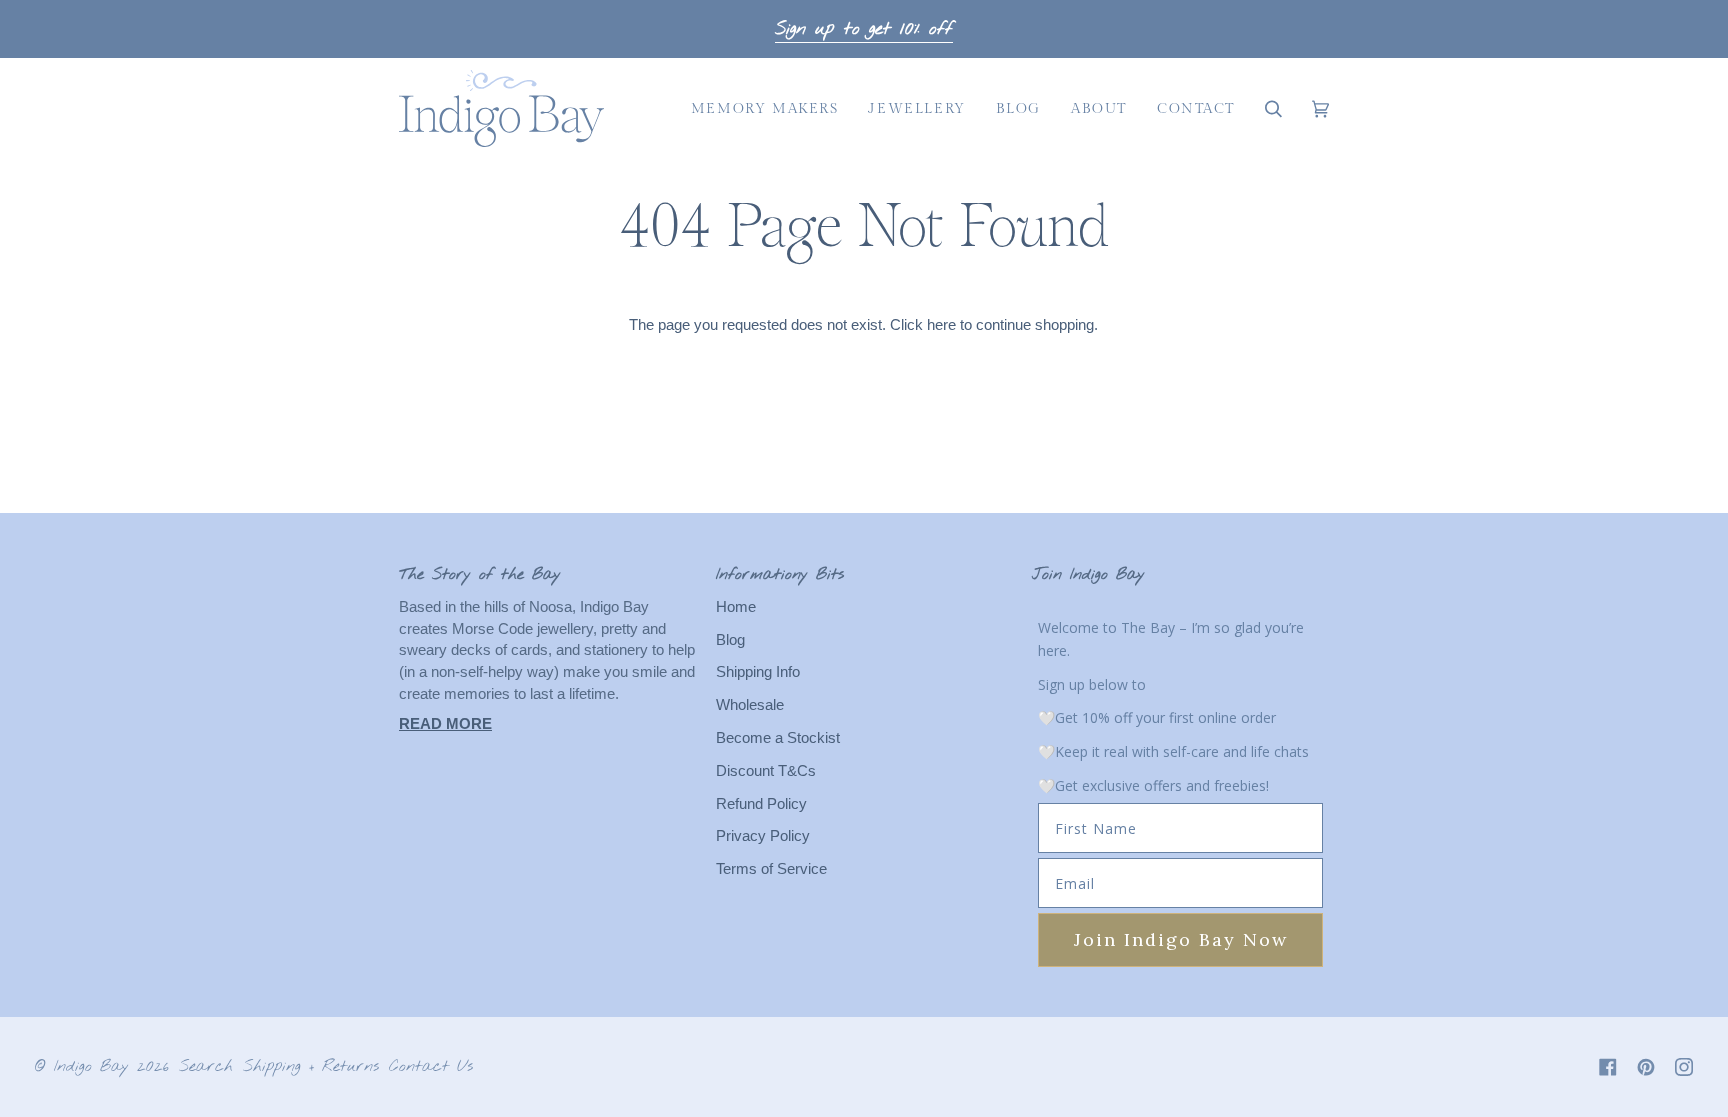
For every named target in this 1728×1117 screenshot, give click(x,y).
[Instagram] (1684, 1067)
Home (736, 607)
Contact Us (431, 1066)
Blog (730, 640)
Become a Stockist (778, 738)
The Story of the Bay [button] (480, 574)
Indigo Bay (91, 1066)
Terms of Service (771, 869)
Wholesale (750, 705)
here (941, 325)
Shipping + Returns (311, 1066)
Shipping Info (758, 672)
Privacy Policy (763, 836)
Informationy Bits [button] (780, 574)
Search (206, 1066)
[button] (765, 108)
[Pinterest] (1646, 1067)
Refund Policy (761, 804)
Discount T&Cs (766, 771)
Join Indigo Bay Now (1181, 939)
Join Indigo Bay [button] (1088, 574)
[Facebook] (1608, 1067)
